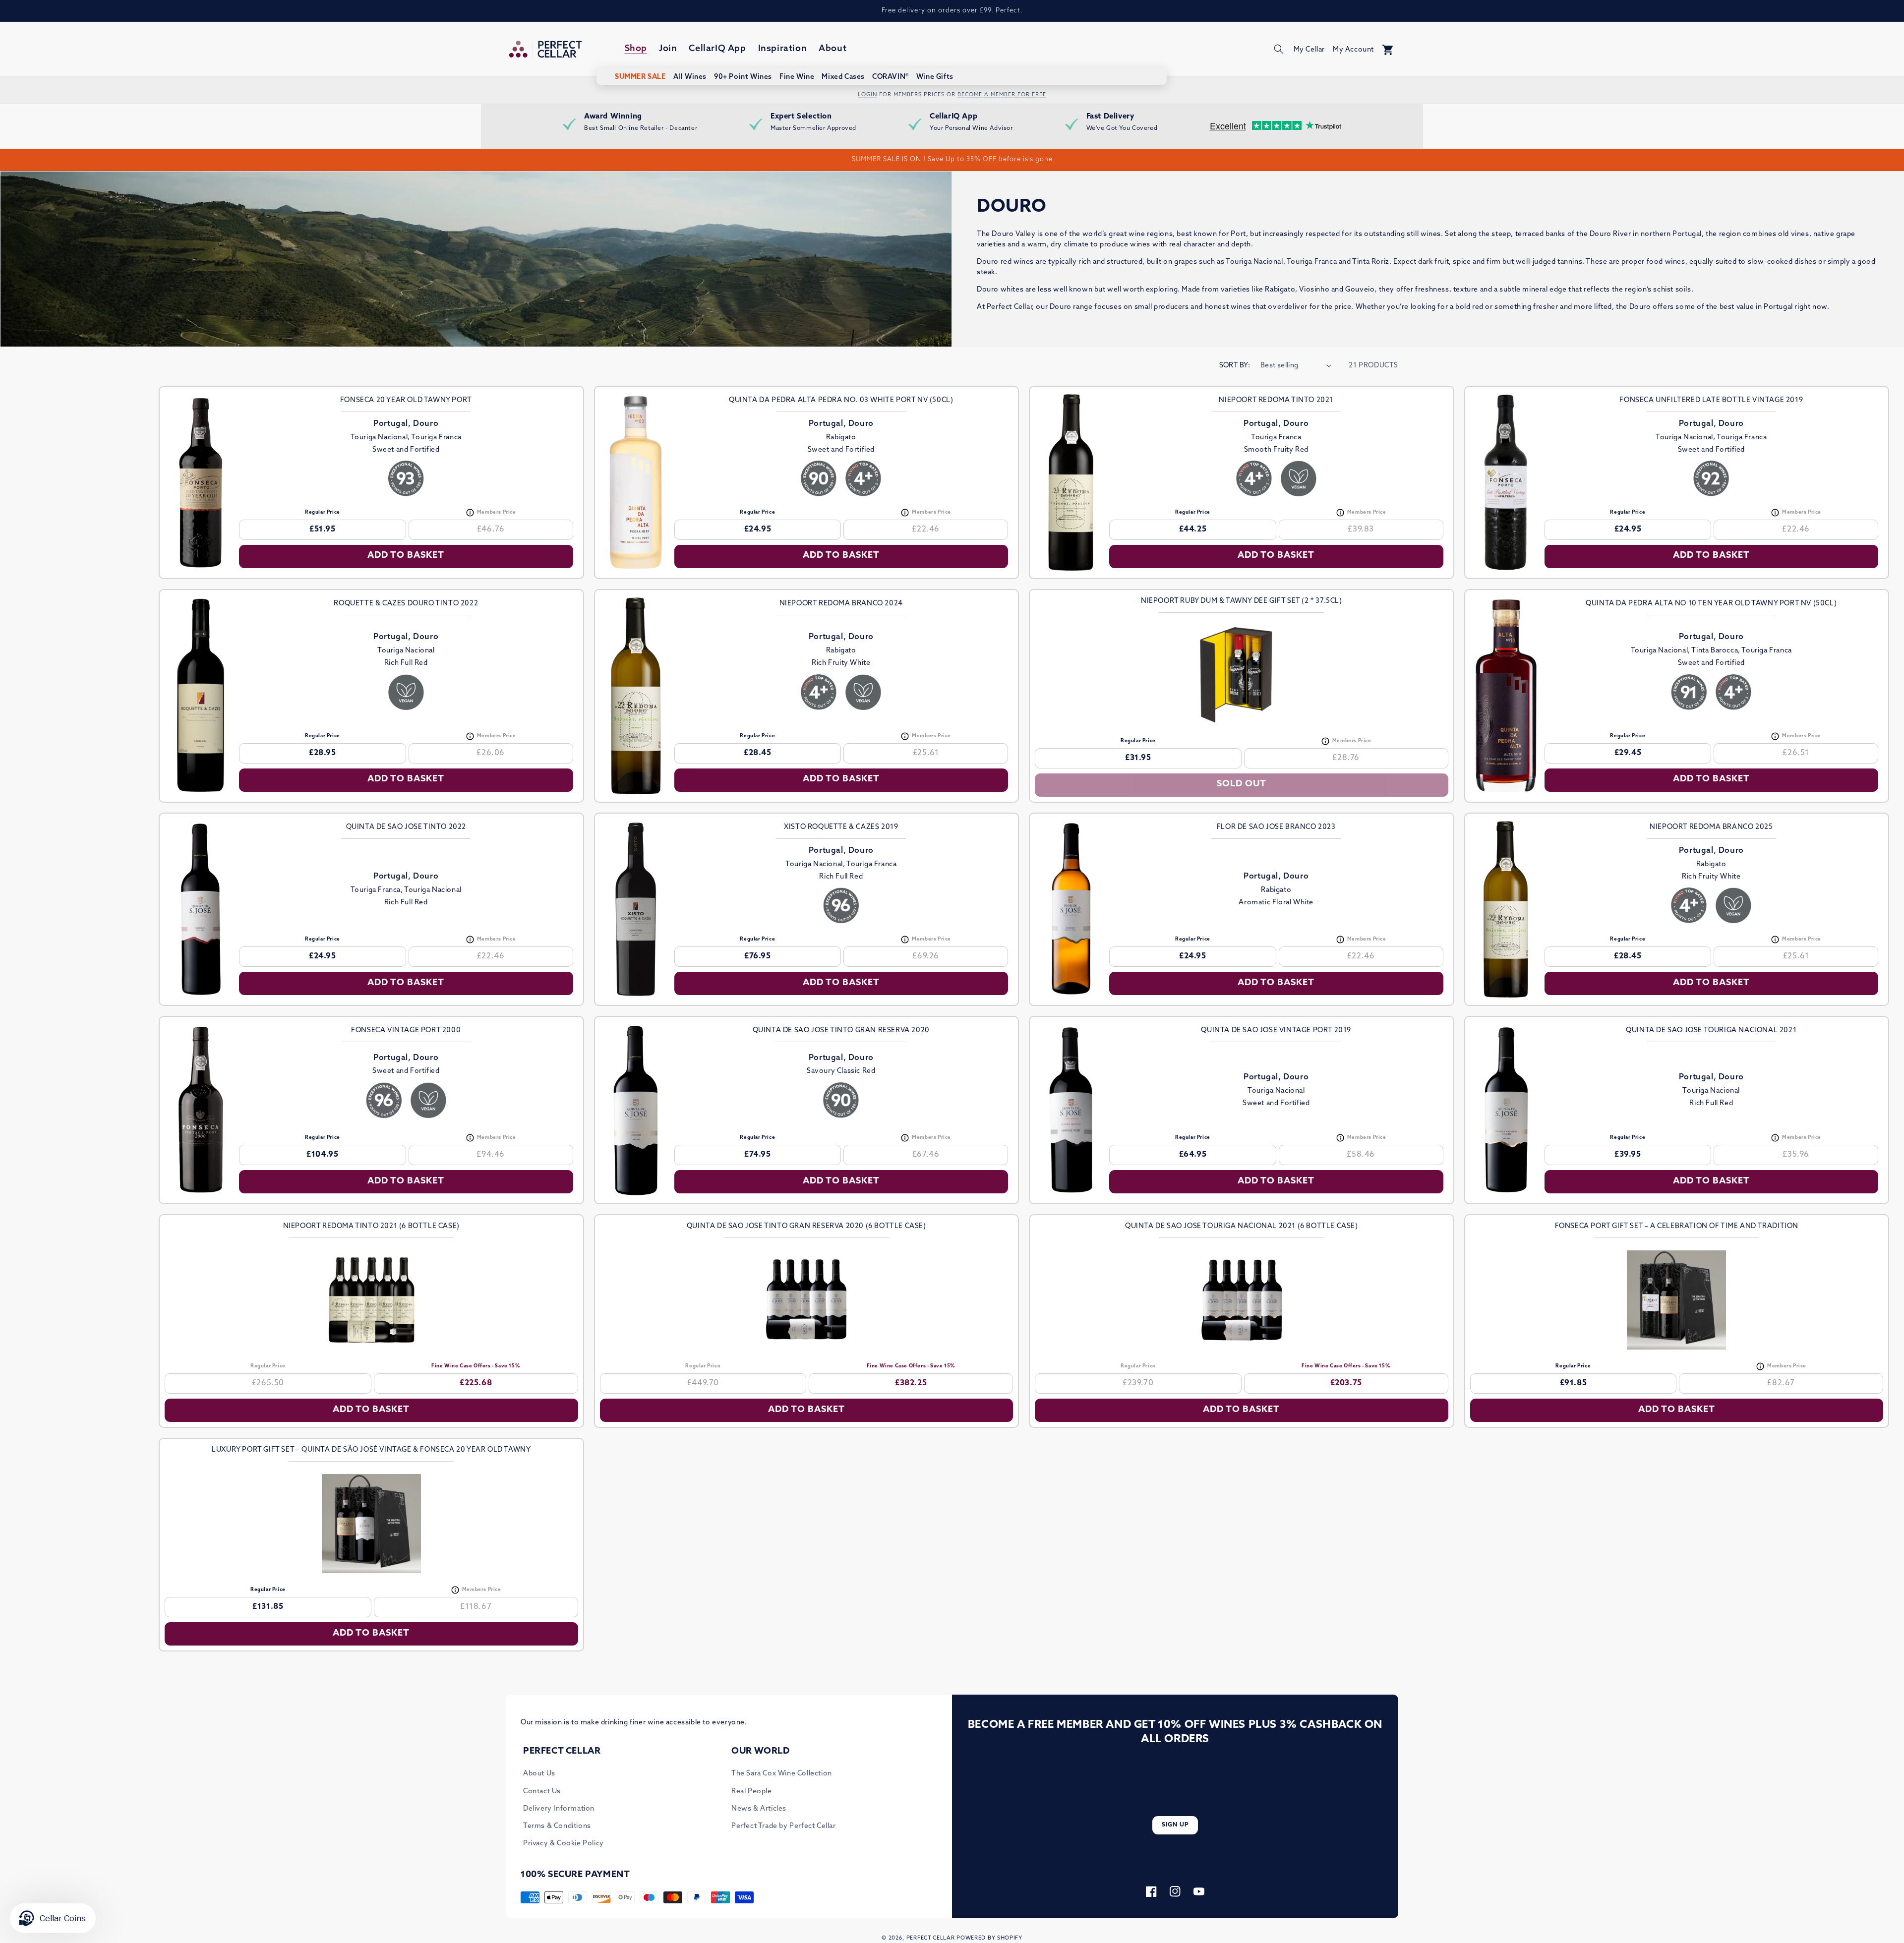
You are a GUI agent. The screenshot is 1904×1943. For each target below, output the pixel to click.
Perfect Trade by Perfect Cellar (784, 1826)
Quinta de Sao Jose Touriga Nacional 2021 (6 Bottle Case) (1242, 1226)
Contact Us (542, 1792)
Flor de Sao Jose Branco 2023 (1276, 827)
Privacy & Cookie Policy (564, 1844)
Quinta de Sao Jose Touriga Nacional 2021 (1711, 1030)
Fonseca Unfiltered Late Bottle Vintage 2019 (1711, 400)
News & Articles (759, 1809)
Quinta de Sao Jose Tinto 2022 (406, 827)
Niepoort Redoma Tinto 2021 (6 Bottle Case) (371, 1226)
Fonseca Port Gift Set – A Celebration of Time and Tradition (1677, 1226)
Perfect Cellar (931, 1938)
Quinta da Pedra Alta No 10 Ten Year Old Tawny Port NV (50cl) (1711, 604)
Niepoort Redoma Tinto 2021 (1276, 400)
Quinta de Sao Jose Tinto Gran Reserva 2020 (841, 1030)
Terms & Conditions (557, 1826)
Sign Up (1175, 1825)
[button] (1279, 49)
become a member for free (1002, 95)
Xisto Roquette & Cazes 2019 (841, 827)
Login (867, 95)
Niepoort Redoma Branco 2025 (1711, 827)
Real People (752, 1792)
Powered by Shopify (989, 1938)
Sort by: (1235, 366)
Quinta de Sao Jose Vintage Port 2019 (1276, 1030)
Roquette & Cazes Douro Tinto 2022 (406, 604)
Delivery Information (559, 1809)
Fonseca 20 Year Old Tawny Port (406, 400)
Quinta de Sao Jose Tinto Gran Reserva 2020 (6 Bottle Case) (806, 1226)
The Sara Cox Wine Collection (782, 1774)
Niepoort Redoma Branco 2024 (841, 604)
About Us (539, 1774)
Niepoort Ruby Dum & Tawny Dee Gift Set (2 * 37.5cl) (1242, 601)
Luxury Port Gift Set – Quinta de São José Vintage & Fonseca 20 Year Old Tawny (371, 1450)
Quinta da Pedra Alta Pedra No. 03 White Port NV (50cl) (841, 400)
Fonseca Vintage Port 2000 (406, 1030)
